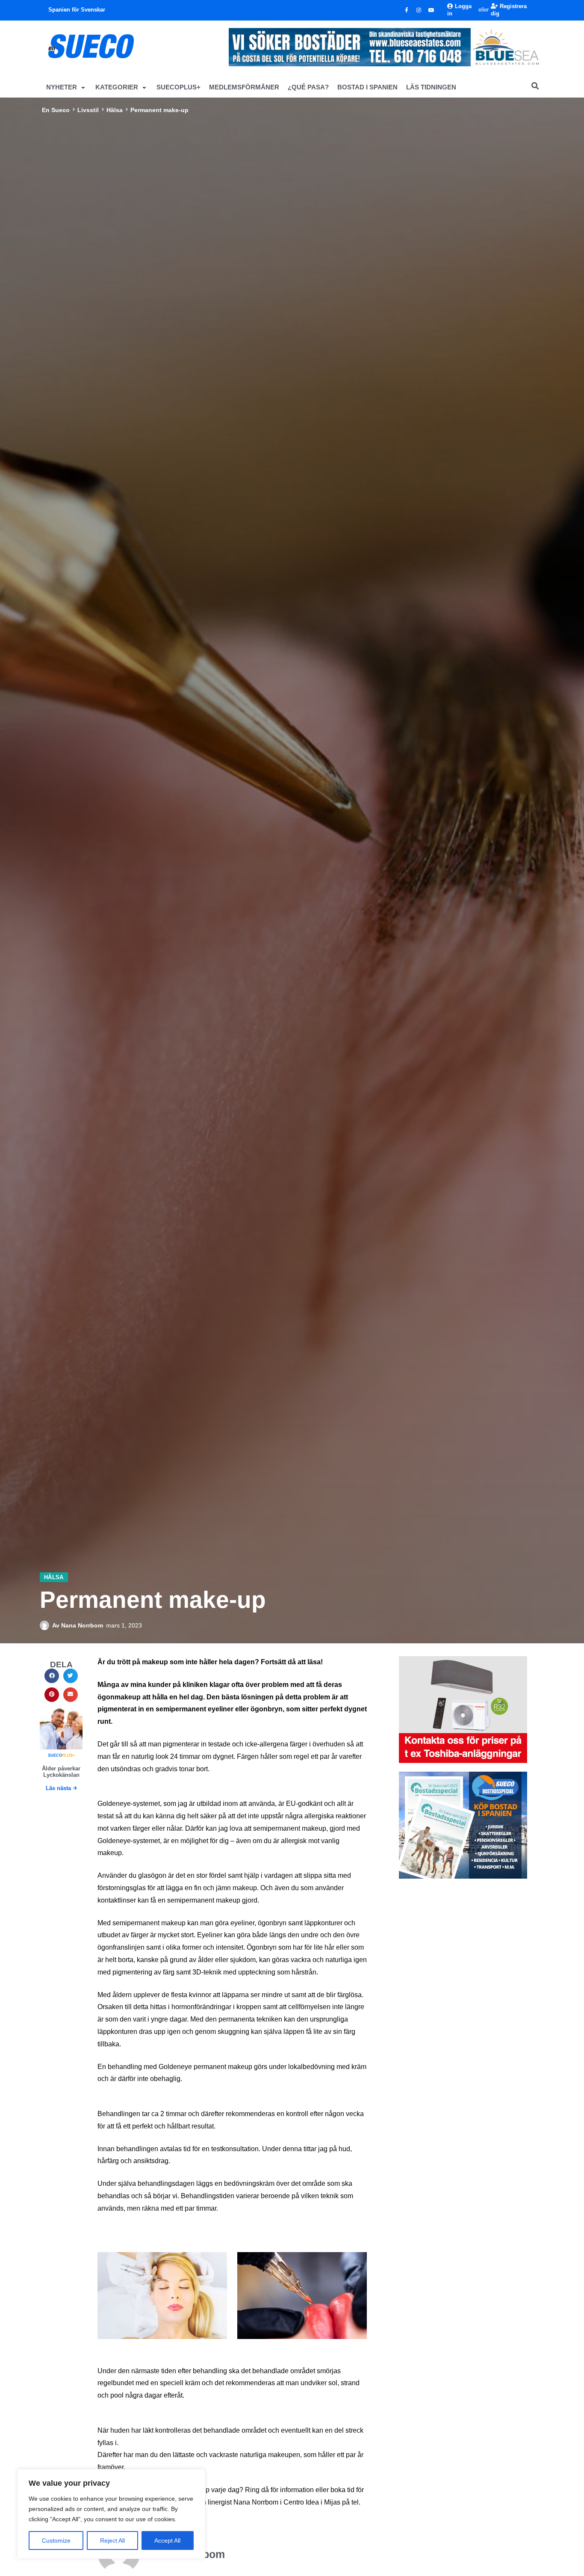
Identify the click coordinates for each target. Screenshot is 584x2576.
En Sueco (56, 110)
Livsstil (88, 110)
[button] (66, 87)
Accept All (167, 2540)
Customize (56, 2540)
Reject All (112, 2540)
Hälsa (115, 110)
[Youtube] (431, 10)
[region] (111, 2514)
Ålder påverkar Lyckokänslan (61, 1772)
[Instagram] (419, 10)
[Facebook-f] (407, 10)
